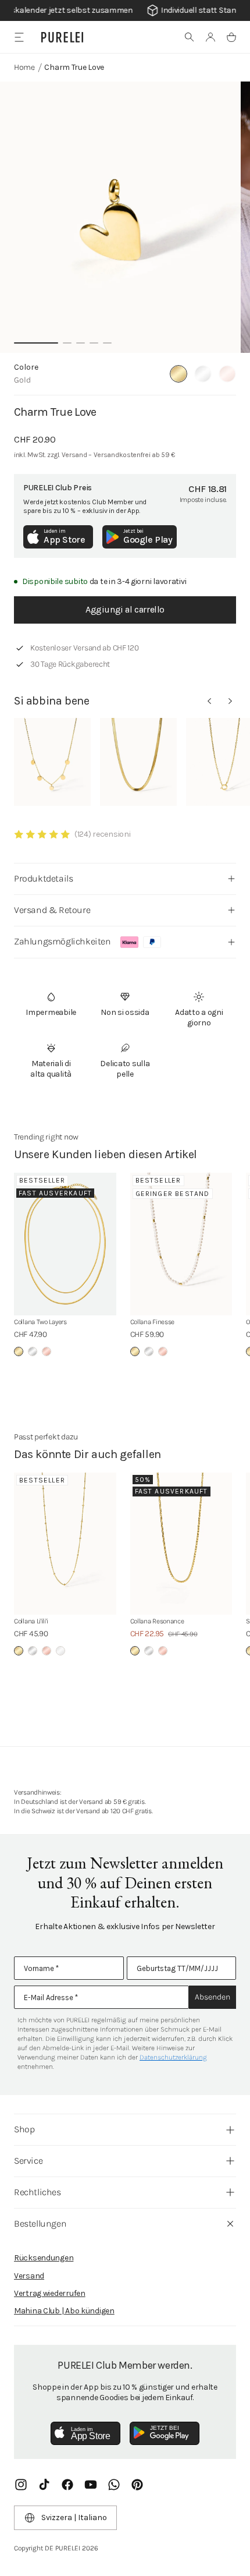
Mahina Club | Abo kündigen (64, 2311)
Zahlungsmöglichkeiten (63, 941)
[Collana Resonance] (181, 1544)
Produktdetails (43, 878)
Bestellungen (40, 2223)
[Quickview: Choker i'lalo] (138, 762)
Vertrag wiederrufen (50, 2293)
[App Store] (85, 2433)
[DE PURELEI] (62, 37)
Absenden (212, 1997)
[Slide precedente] (209, 701)
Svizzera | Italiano (74, 2517)
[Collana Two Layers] (65, 1244)
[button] (190, 37)
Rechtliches (37, 2192)
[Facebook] (67, 2485)
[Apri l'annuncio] (125, 10)
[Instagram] (21, 2485)
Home (24, 67)
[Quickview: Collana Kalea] (52, 762)
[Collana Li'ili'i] (65, 1544)
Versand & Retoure (52, 910)
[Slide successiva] (230, 701)
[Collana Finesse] (181, 1244)
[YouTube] (91, 2485)
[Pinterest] (137, 2485)
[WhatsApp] (114, 2485)
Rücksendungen (44, 2258)
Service (28, 2161)
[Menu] (19, 37)
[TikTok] (44, 2485)
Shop (24, 2129)
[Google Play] (165, 2433)
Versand (29, 2276)
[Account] (210, 37)
